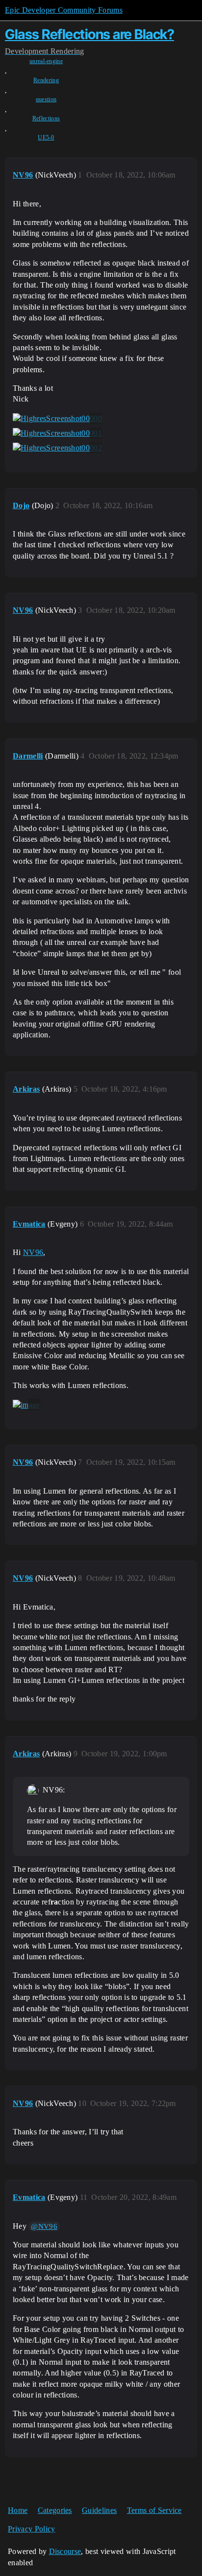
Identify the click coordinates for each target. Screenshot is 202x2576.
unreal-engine (46, 61)
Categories (55, 2510)
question (46, 99)
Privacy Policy (31, 2529)
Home (18, 2510)
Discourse (65, 2551)
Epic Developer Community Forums (64, 10)
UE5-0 (46, 137)
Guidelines (99, 2510)
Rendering (46, 80)
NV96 (33, 1252)
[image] (26, 1405)
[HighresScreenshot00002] (57, 448)
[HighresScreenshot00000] (57, 419)
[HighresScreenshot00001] (57, 433)
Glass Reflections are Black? (89, 34)
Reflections (46, 118)
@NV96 (44, 2226)
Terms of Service (154, 2510)
